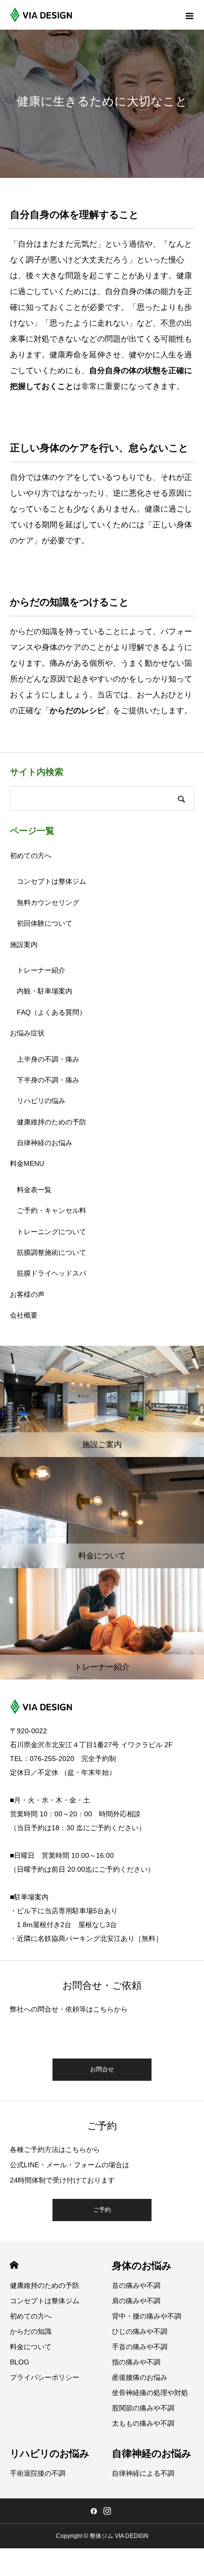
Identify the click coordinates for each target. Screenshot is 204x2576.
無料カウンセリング (48, 902)
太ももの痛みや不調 (143, 2423)
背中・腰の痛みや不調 (147, 2316)
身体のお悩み (142, 2266)
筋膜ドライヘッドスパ (51, 1273)
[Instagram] (107, 2511)
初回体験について (45, 923)
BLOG (20, 2362)
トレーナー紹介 (41, 970)
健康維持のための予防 (51, 1122)
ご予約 (102, 2210)
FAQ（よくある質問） (51, 1012)
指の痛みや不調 (136, 2362)
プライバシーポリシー (45, 2377)
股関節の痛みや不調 (143, 2408)
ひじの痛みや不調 (140, 2331)
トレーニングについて (51, 1232)
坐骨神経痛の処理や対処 (150, 2393)
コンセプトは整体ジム (51, 881)
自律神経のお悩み (45, 1143)
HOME (14, 2265)
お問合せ (102, 2069)
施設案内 (24, 945)
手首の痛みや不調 (140, 2347)
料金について (31, 2347)
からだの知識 (31, 2331)
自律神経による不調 (143, 2473)
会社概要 (24, 1315)
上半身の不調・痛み (48, 1059)
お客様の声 (27, 1294)
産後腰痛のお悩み (140, 2377)
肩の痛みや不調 (136, 2301)
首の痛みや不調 (136, 2285)
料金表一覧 (34, 1190)
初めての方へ (31, 856)
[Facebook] (94, 2511)
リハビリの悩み (41, 1101)
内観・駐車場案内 (45, 991)
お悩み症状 (27, 1033)
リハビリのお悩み (50, 2453)
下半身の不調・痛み (48, 1080)
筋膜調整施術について (51, 1252)
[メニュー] (189, 15)
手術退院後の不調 (38, 2473)
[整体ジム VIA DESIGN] (41, 15)
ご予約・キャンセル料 (51, 1210)
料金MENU (27, 1163)
